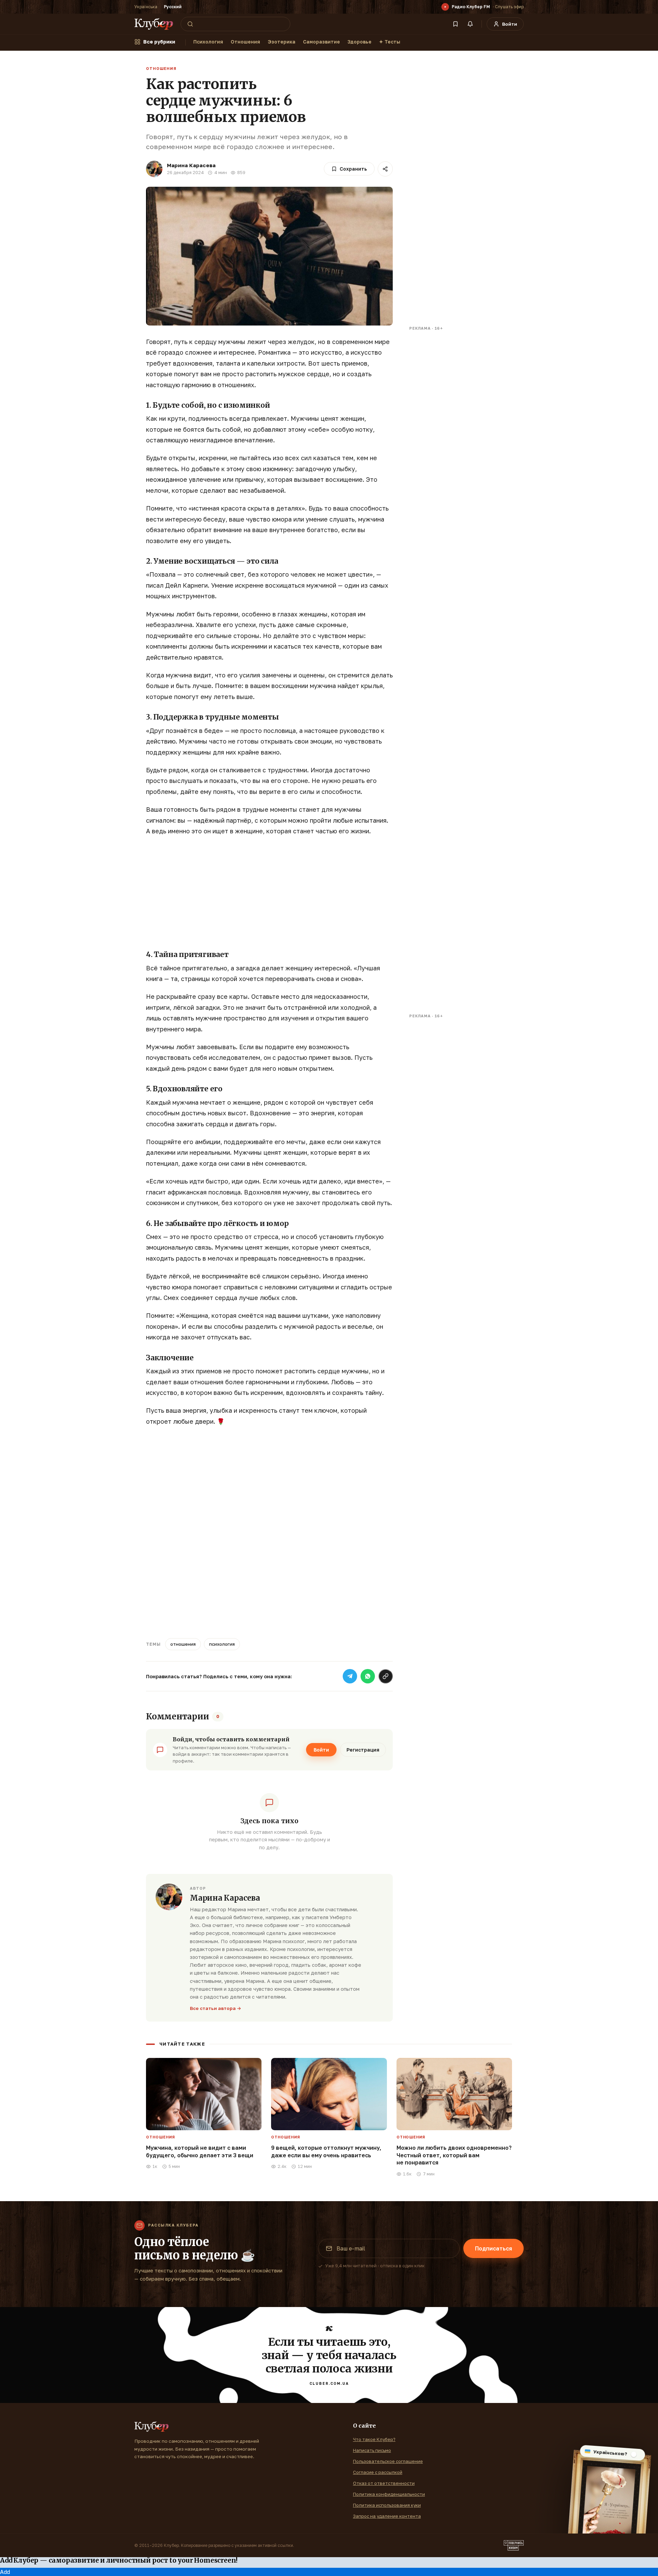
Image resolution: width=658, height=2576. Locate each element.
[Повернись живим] (514, 2546)
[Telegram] (350, 1676)
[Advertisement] (269, 892)
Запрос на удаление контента (387, 2516)
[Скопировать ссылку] (386, 1676)
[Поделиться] (385, 169)
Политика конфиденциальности (389, 2494)
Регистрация (363, 1750)
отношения (183, 1644)
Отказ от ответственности (384, 2483)
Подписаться (493, 2248)
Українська (146, 7)
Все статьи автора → (216, 2008)
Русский (173, 7)
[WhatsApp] (368, 1676)
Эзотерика (282, 42)
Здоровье (360, 42)
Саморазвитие (321, 42)
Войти (321, 1750)
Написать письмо (372, 2450)
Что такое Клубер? (374, 2439)
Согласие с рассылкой (378, 2472)
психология (222, 1644)
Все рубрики (159, 42)
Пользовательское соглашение (388, 2461)
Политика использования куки (387, 2505)
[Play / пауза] (445, 7)
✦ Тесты (390, 42)
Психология (208, 42)
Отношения (245, 42)
